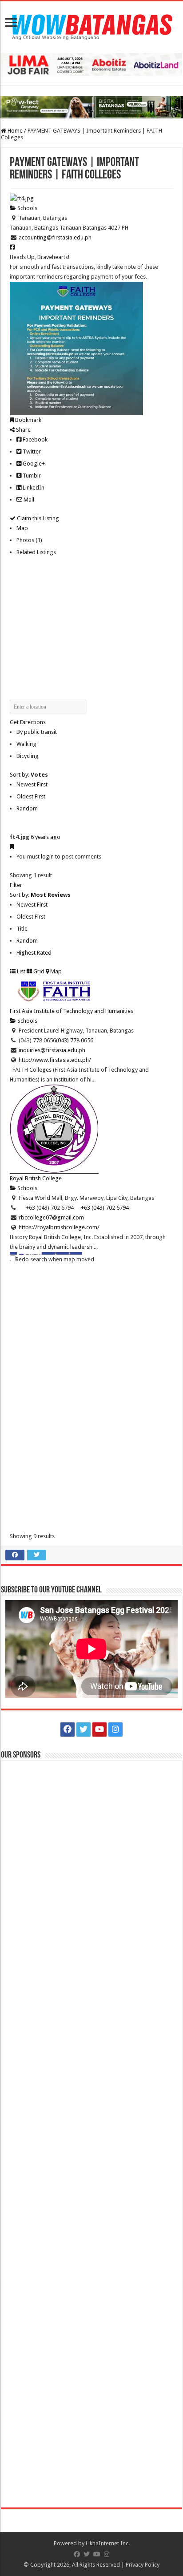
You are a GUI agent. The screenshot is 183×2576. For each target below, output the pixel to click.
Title (22, 929)
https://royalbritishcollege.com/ (59, 1227)
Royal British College (36, 1178)
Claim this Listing (37, 518)
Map (22, 528)
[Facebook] (68, 1729)
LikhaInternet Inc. (108, 2543)
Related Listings (36, 552)
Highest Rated (34, 953)
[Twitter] (84, 1729)
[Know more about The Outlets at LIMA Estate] (91, 64)
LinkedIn (33, 488)
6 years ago (46, 837)
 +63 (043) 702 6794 (101, 1208)
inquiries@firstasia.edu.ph (52, 1050)
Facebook (34, 439)
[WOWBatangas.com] (91, 25)
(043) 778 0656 (75, 1040)
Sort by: (29, 775)
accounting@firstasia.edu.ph (55, 237)
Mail (28, 500)
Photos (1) (29, 540)
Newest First (32, 784)
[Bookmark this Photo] (12, 847)
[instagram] (115, 1729)
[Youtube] (99, 1729)
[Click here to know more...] (91, 107)
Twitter (31, 452)
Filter (16, 885)
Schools (27, 208)
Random (27, 808)
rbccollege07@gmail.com (51, 1217)
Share (23, 430)
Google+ (33, 464)
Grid (38, 971)
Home (14, 131)
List (20, 971)
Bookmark (28, 420)
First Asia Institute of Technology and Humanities (72, 1011)
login (47, 857)
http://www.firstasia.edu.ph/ (55, 1060)
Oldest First (31, 796)
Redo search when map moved (55, 1259)
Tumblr (31, 476)
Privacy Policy (143, 2565)
